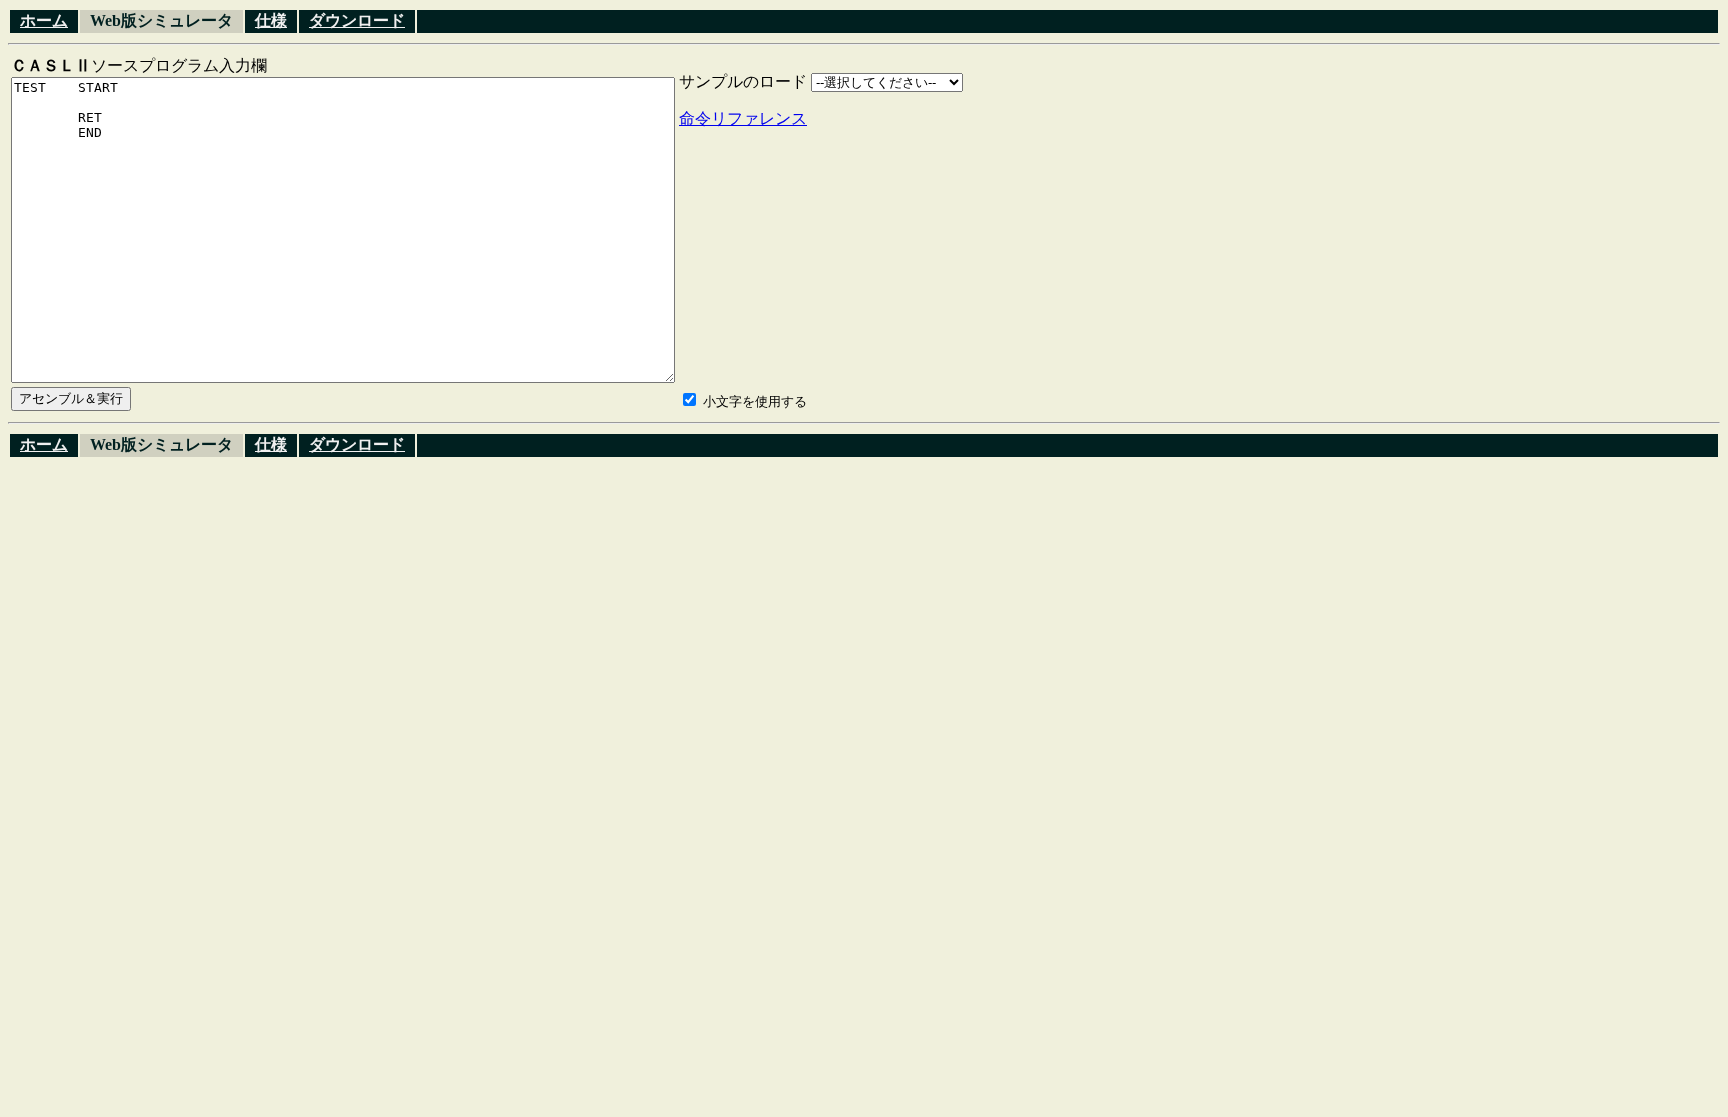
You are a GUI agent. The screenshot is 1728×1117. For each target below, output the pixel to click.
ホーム (44, 20)
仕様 (271, 20)
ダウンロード (357, 20)
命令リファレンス (743, 118)
